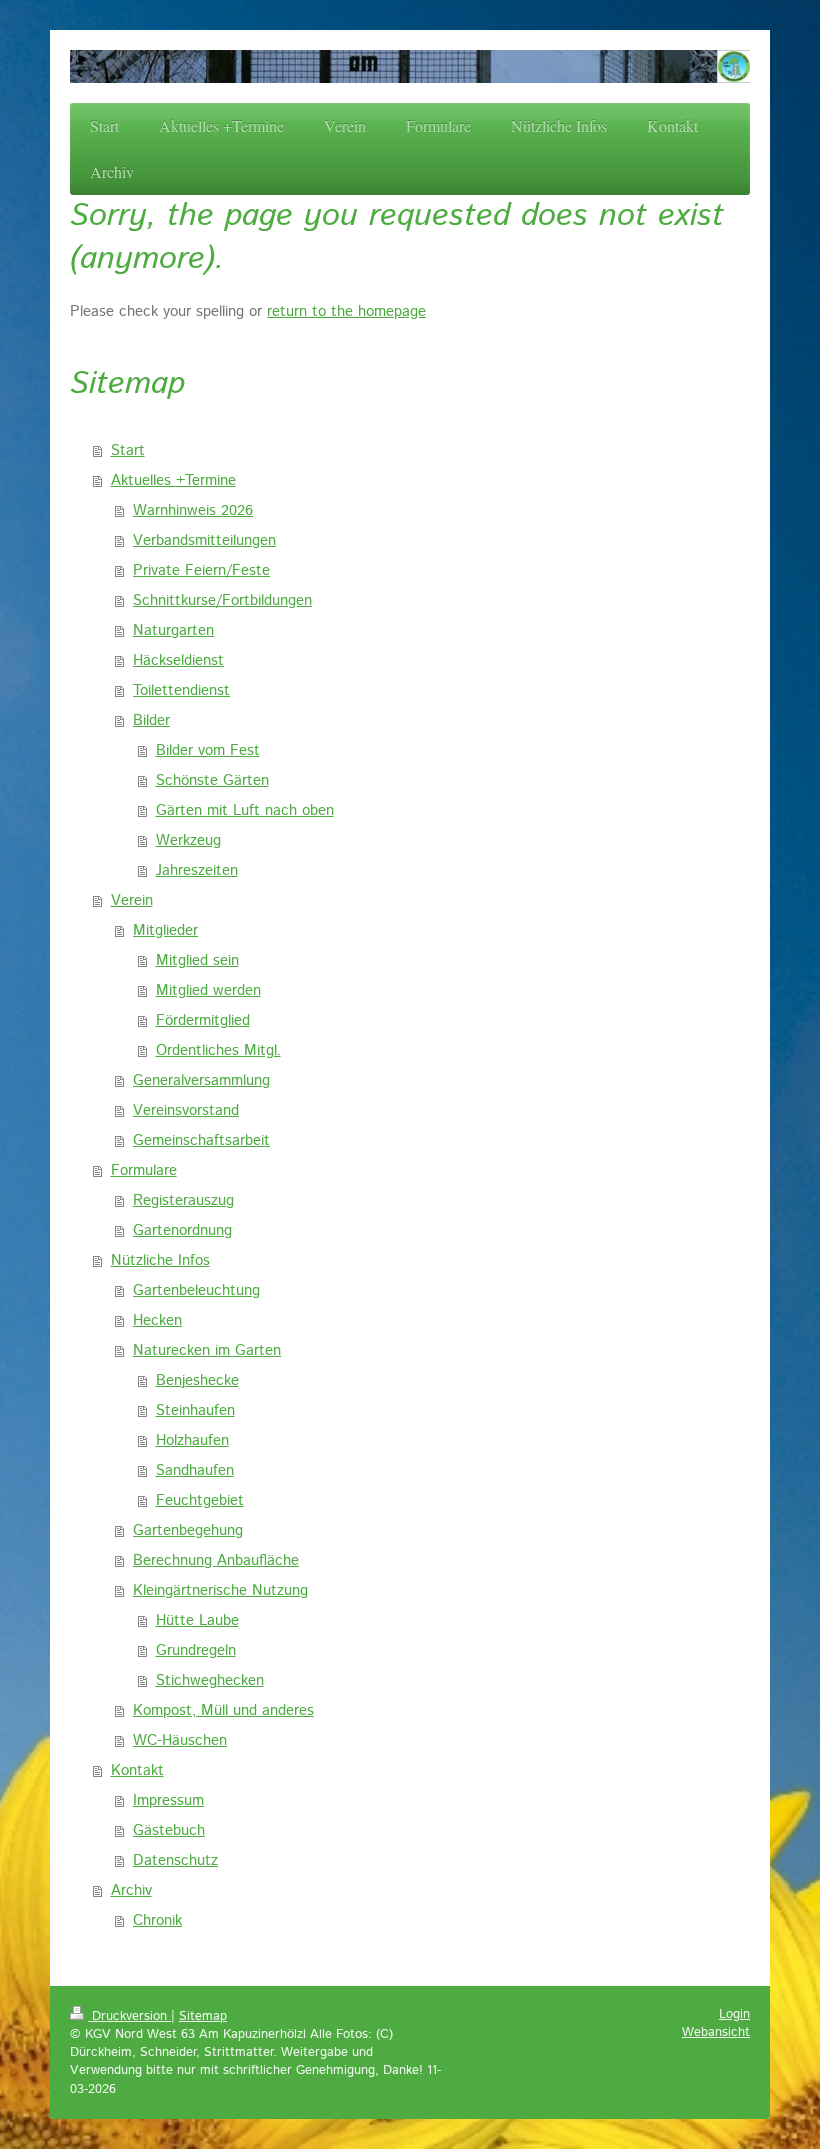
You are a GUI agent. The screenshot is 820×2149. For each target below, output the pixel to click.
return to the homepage (346, 311)
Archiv (131, 1890)
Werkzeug (188, 840)
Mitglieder (165, 930)
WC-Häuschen (180, 1740)
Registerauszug (183, 1200)
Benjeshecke (197, 1380)
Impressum (168, 1800)
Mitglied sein (197, 960)
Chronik (157, 1920)
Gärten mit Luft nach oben (245, 810)
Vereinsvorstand (186, 1110)
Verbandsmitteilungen (204, 540)
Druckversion (129, 2016)
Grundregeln (196, 1650)
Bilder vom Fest (208, 750)
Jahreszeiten (197, 870)
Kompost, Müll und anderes (223, 1710)
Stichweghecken (210, 1680)
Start (128, 450)
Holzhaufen (192, 1440)
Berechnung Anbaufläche (216, 1560)
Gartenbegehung (188, 1530)
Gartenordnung (182, 1230)
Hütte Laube (197, 1620)
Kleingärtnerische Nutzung (220, 1590)
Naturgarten (173, 630)
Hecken (157, 1320)
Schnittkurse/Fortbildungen (222, 600)
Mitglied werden (208, 990)
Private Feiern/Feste (201, 570)
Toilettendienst (181, 690)
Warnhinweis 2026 (193, 510)
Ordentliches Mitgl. (218, 1050)
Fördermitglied (203, 1020)
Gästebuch (169, 1830)
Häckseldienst (178, 660)
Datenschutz (175, 1860)
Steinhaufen (195, 1410)
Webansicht (716, 2032)
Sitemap (203, 2016)
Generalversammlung (201, 1080)
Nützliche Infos (160, 1260)
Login (734, 2014)
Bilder (151, 720)
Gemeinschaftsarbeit (201, 1140)
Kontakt (137, 1770)
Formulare (144, 1170)
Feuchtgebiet (200, 1500)
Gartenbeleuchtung (196, 1290)
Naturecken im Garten (207, 1350)
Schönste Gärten (212, 780)
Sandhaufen (195, 1470)
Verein (132, 900)
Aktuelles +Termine (173, 480)
